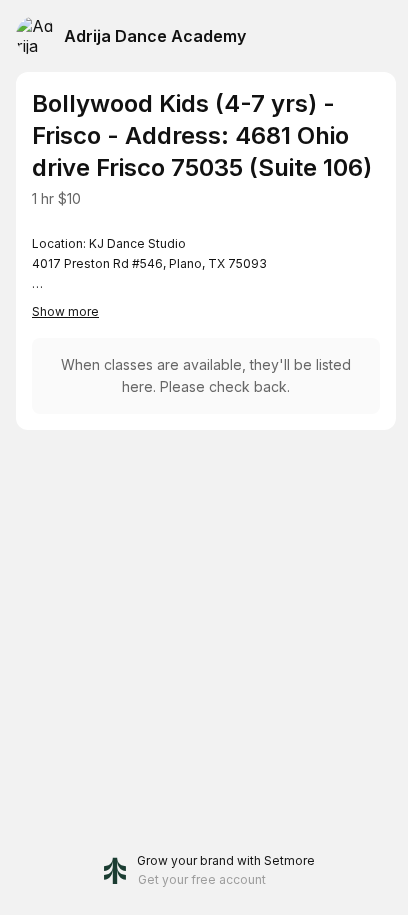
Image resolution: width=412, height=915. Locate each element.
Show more (65, 311)
